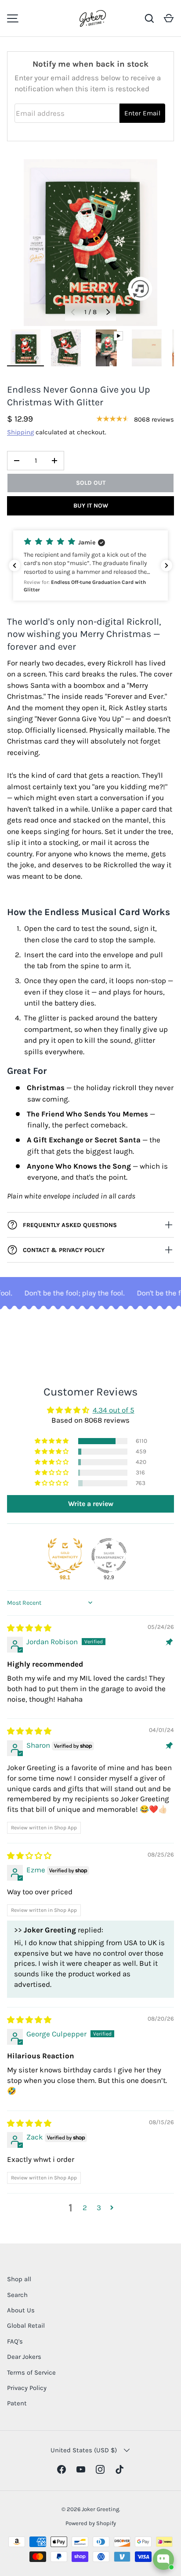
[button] (169, 18)
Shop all (19, 2279)
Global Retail (26, 2326)
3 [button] (99, 2207)
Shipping (20, 432)
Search (17, 2295)
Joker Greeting (100, 2509)
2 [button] (85, 2207)
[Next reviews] (167, 565)
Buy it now (91, 506)
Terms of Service (31, 2372)
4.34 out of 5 (114, 1410)
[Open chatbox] (163, 2559)
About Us (21, 2310)
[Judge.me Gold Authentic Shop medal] (65, 1556)
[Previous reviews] (14, 565)
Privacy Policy (27, 2388)
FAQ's (15, 2341)
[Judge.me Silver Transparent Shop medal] (109, 1556)
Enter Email (142, 113)
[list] (90, 243)
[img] (29, 1628)
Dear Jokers (24, 2357)
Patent (17, 2403)
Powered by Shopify (91, 2523)
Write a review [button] (91, 1504)
